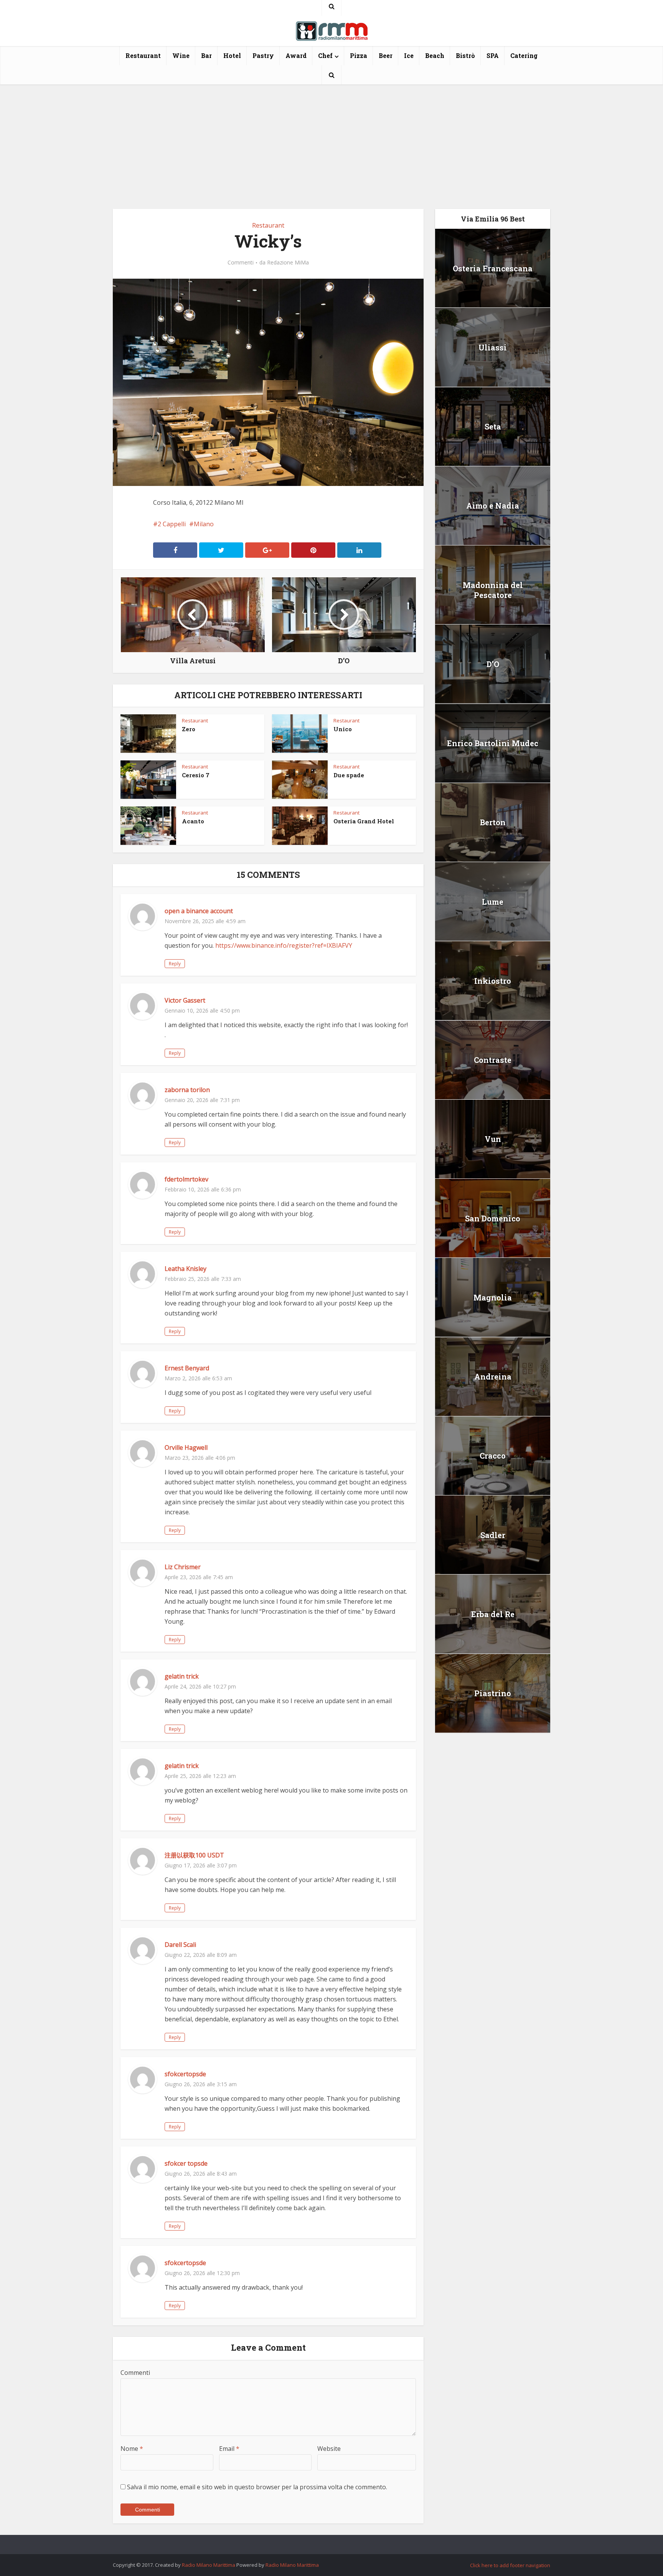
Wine (181, 55)
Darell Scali (180, 1945)
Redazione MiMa (288, 263)
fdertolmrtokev (186, 1179)
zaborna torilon (187, 1090)
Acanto (193, 821)
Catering (524, 55)
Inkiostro (493, 981)
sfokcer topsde (186, 2163)
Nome (132, 2449)
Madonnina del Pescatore (493, 590)
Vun (493, 1139)
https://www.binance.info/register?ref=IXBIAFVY (284, 945)
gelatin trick (182, 1676)
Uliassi (493, 347)
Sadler (493, 1535)
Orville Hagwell (186, 1447)
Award (296, 55)
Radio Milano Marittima (209, 2565)
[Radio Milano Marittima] (331, 28)
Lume (493, 902)
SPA (493, 55)
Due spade (349, 775)
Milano (204, 524)
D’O (493, 664)
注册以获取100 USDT (194, 1855)
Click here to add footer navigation (510, 2565)
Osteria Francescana (493, 268)
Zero (189, 729)
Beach (435, 55)
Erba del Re (493, 1614)
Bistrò (465, 55)
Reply (175, 964)
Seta (493, 426)
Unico (343, 729)
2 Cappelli (172, 524)
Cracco (493, 1456)
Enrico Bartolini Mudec (493, 743)
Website (329, 2449)
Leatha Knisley (186, 1269)
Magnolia (493, 1297)
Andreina (493, 1376)
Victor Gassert (185, 1000)
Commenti (241, 263)
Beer (386, 55)
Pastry (263, 55)
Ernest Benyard (187, 1368)
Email (229, 2449)
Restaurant (143, 55)
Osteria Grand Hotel (364, 821)
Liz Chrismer (183, 1567)
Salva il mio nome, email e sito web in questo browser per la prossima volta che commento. (257, 2487)
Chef (325, 55)
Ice (409, 55)
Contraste (493, 1060)
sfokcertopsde (185, 2074)
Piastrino (493, 1693)
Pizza (359, 55)
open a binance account (199, 911)
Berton (493, 822)
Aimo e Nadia (493, 506)
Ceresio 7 (196, 775)
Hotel (232, 55)
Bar (206, 55)
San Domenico (493, 1218)
